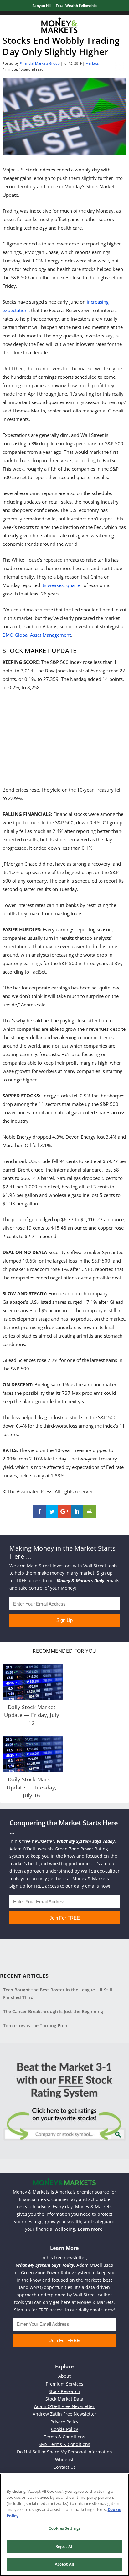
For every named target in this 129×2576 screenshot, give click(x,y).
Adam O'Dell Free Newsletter (64, 2406)
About (64, 2376)
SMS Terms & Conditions (64, 2444)
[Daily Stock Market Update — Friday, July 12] (33, 1682)
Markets (92, 63)
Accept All (64, 2564)
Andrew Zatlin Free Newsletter (64, 2414)
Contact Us (64, 2467)
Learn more (90, 2229)
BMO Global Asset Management (37, 635)
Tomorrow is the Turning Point (36, 2025)
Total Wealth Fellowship (76, 5)
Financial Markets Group (40, 63)
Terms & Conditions (64, 2437)
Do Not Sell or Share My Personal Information (64, 2452)
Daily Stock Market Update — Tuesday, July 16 (32, 1787)
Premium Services (64, 2384)
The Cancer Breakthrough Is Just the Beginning (53, 2011)
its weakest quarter (62, 585)
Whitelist (64, 2460)
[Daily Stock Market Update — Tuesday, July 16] (33, 1754)
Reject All (64, 2546)
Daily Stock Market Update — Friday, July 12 (32, 1715)
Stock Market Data (64, 2399)
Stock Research (64, 2391)
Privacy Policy (64, 2422)
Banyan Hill (42, 5)
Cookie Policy (64, 2429)
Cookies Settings (64, 2528)
